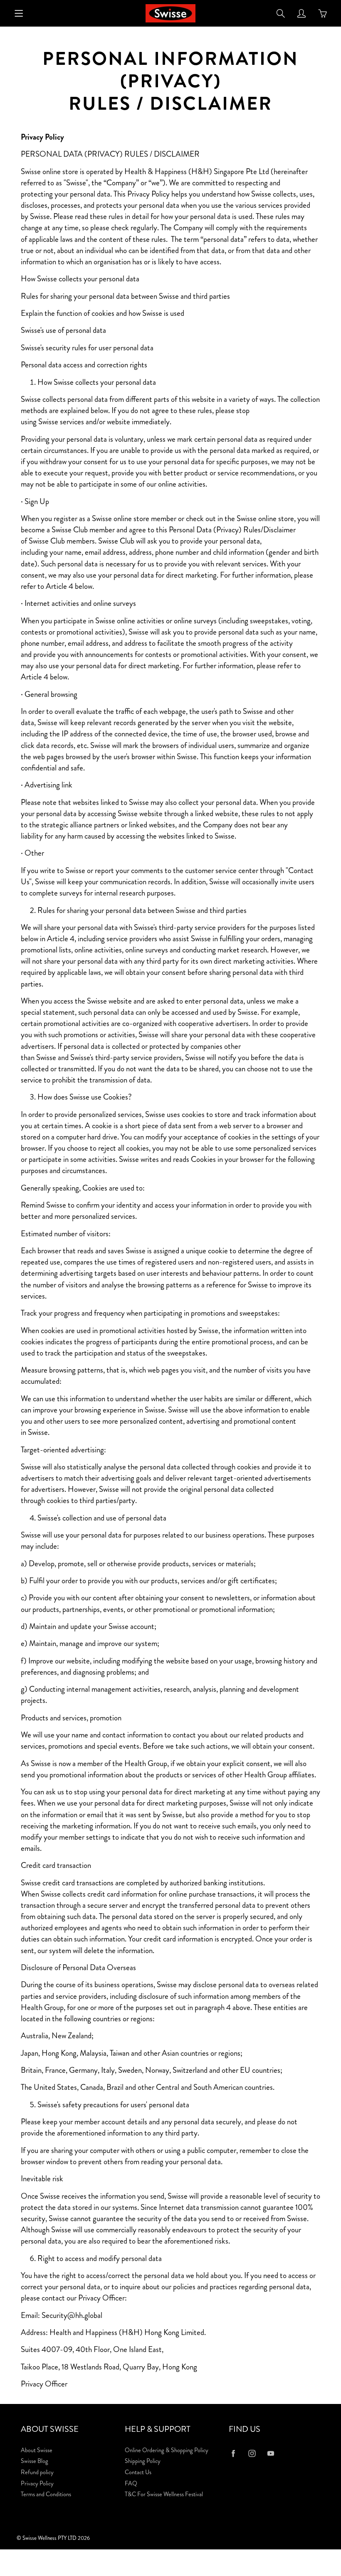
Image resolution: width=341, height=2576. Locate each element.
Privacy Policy (37, 2484)
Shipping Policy (143, 2461)
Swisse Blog (35, 2461)
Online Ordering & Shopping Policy (167, 2450)
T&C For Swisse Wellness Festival (164, 2494)
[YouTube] (271, 2454)
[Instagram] (252, 2454)
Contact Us (138, 2472)
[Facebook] (233, 2454)
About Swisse (37, 2450)
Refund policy (37, 2472)
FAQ (131, 2484)
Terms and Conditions (46, 2494)
